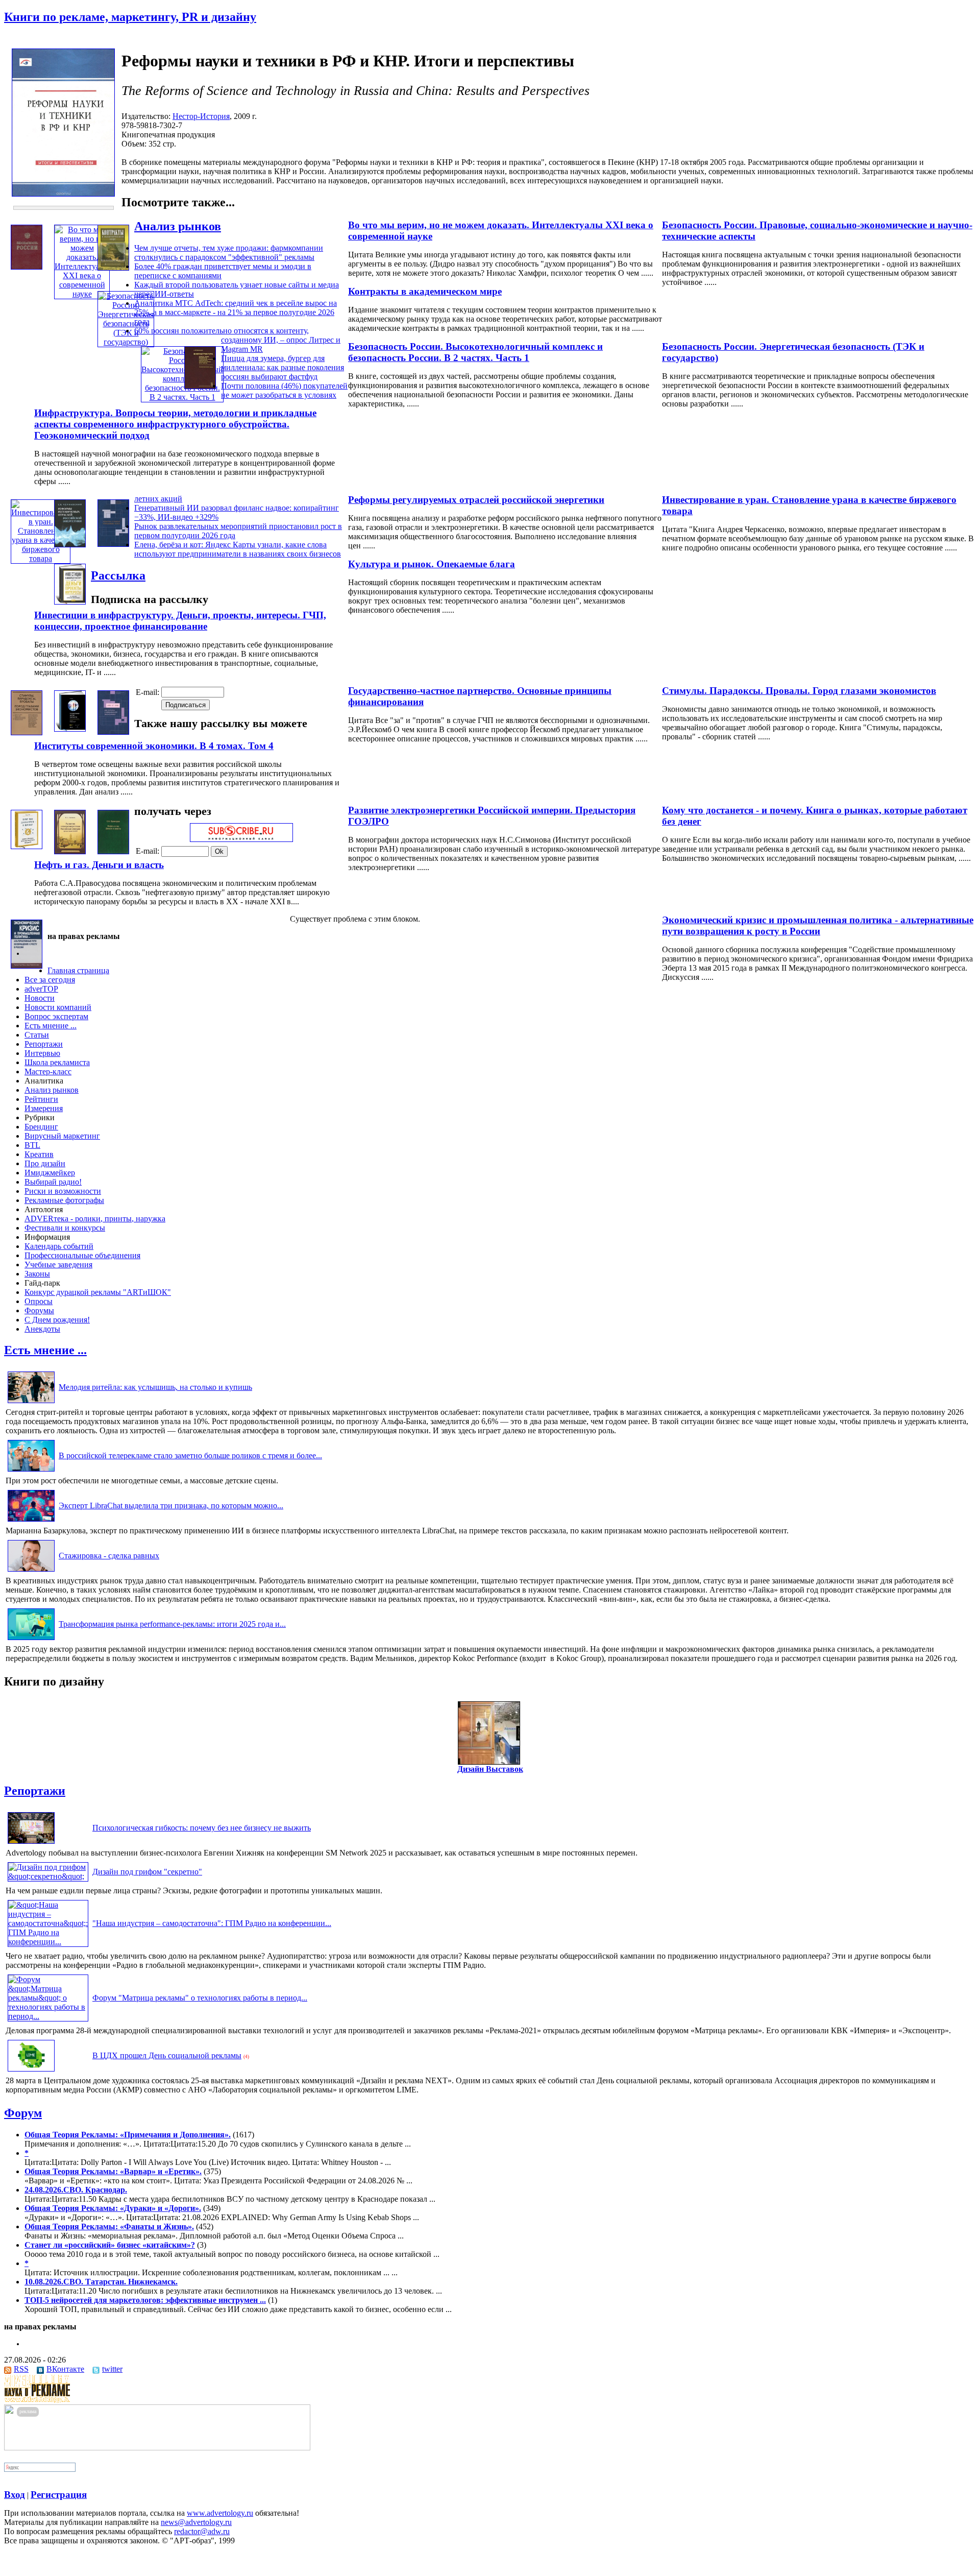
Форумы (39, 1310)
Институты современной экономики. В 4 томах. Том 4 (154, 746)
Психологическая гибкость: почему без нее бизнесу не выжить (202, 1828)
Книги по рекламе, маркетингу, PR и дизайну (130, 17)
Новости (40, 998)
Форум (23, 2113)
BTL (32, 1145)
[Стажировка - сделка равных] (31, 1571)
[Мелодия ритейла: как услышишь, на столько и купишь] (31, 1403)
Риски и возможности (63, 1191)
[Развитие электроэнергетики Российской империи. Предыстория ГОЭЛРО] (70, 851)
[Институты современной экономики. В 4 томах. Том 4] (113, 732)
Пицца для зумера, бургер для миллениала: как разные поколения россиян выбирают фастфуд (283, 367)
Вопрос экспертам (56, 1016)
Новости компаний (58, 1007)
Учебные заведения (58, 1265)
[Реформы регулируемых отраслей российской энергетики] (70, 545)
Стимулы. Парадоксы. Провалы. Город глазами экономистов (799, 691)
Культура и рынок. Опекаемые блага (432, 564)
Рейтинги (41, 1099)
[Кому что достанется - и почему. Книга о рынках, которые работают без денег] (27, 846)
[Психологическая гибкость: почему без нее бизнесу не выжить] (31, 1844)
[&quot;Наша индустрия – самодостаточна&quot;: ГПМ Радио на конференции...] (48, 1942)
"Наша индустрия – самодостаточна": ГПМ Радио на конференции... (212, 1923)
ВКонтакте (65, 2369)
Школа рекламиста (57, 1062)
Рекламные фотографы (64, 1200)
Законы (37, 1274)
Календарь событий (59, 1246)
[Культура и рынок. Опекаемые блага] (113, 544)
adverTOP (41, 989)
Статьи (37, 1035)
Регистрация (59, 2495)
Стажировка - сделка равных (109, 1556)
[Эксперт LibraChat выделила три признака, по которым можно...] (31, 1521)
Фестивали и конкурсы (65, 1228)
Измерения (44, 1108)
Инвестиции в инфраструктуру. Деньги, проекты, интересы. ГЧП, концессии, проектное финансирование (180, 621)
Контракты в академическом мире (425, 291)
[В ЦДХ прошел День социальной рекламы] (31, 2071)
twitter (112, 2369)
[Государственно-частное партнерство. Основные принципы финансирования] (70, 729)
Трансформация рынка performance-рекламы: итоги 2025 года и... (172, 1624)
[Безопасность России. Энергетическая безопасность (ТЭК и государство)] (126, 342)
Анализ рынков (178, 226)
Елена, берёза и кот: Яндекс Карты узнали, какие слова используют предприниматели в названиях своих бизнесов (238, 549)
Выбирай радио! (53, 1182)
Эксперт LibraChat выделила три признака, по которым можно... (171, 1506)
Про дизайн (45, 1163)
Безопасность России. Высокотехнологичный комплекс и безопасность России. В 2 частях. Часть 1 (475, 352)
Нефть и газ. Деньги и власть (99, 865)
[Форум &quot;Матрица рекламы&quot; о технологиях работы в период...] (48, 2016)
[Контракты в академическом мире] (113, 268)
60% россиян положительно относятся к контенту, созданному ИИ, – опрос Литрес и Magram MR (237, 340)
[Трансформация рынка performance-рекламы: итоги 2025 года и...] (31, 1640)
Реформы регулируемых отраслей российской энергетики (476, 500)
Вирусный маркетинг (62, 1136)
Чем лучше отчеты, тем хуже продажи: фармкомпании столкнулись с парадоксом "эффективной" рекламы (229, 252)
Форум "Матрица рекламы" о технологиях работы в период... (200, 1998)
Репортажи (44, 1044)
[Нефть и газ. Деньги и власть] (113, 851)
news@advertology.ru (196, 2522)
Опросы (39, 1301)
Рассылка (118, 575)
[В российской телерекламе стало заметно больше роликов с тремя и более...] (31, 1471)
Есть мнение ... (51, 1026)
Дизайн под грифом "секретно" (147, 1872)
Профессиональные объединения (82, 1255)
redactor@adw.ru (202, 2531)
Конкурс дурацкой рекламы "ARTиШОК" (98, 1292)
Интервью (42, 1053)
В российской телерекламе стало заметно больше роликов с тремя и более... (190, 1455)
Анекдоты (42, 1329)
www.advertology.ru (220, 2513)
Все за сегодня (50, 980)
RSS (21, 2369)
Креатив (39, 1154)
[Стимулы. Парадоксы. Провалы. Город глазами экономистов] (27, 732)
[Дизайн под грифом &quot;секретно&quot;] (48, 1876)
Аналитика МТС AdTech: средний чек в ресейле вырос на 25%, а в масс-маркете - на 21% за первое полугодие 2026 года (236, 312)
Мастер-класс (48, 1072)
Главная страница (78, 970)
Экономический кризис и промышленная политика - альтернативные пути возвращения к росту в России (818, 925)
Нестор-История (201, 116)
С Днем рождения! (57, 1320)
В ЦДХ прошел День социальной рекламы (167, 2055)
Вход (15, 2495)
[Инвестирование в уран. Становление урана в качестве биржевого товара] (41, 558)
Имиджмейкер (50, 1173)
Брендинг (41, 1127)
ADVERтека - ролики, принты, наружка (95, 1219)
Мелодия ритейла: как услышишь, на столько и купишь (155, 1387)
